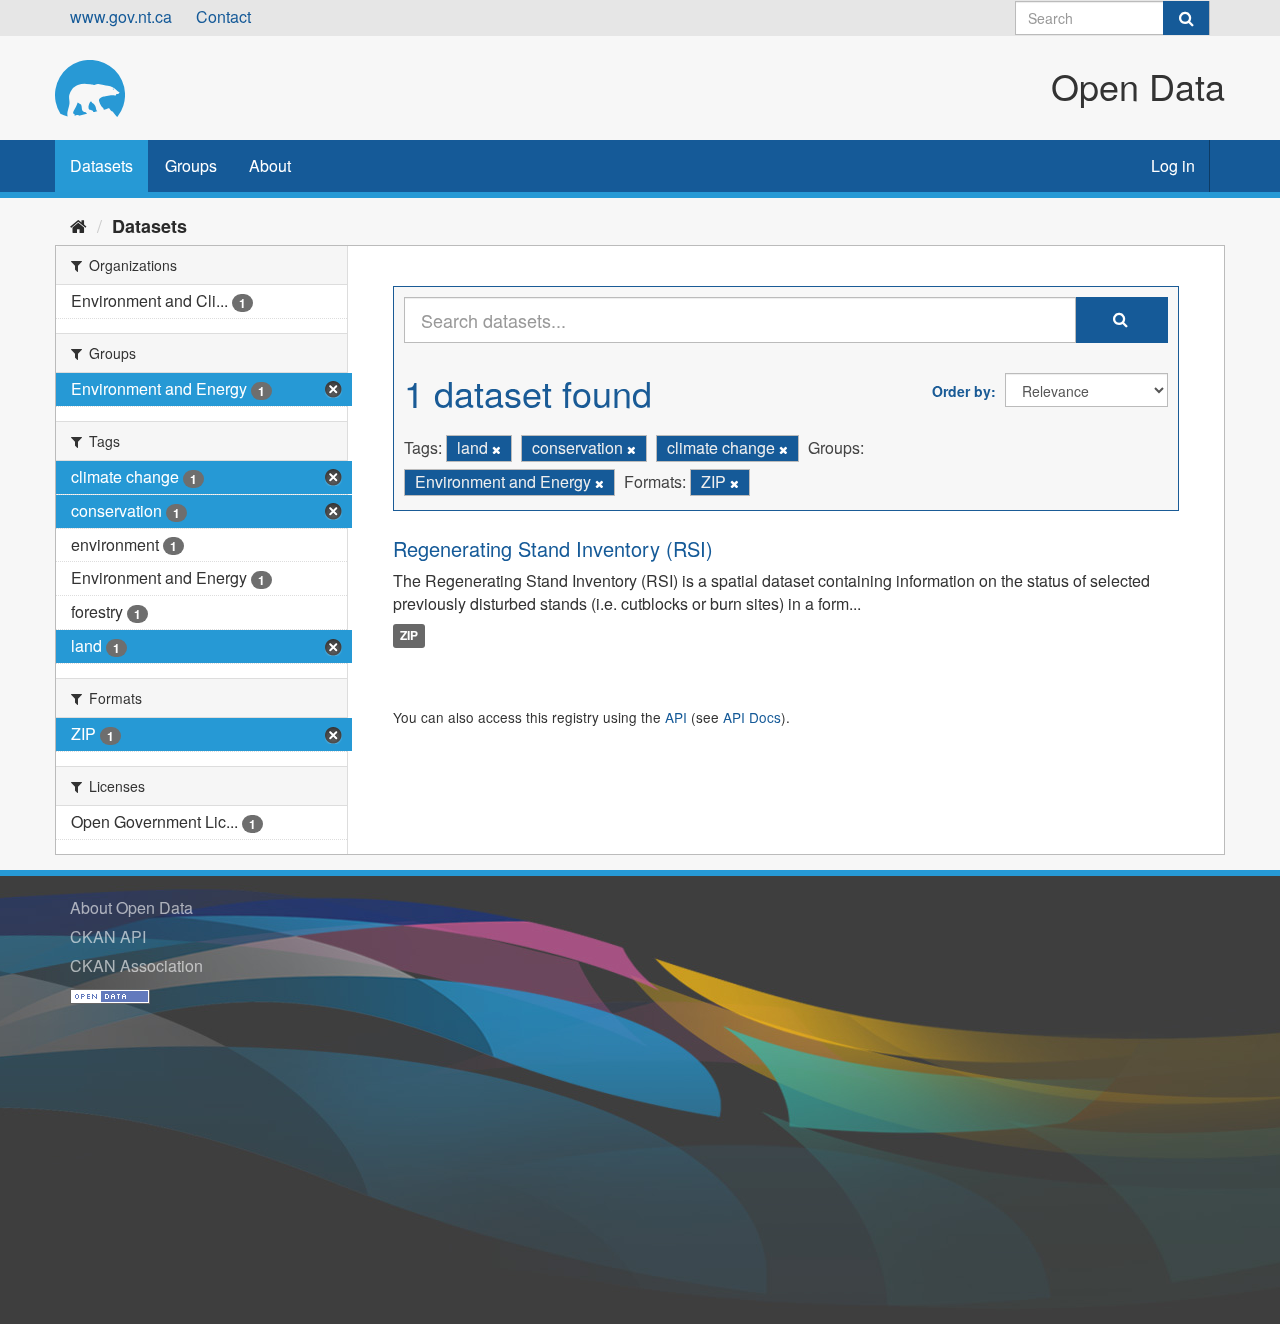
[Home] (78, 225)
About (270, 165)
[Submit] (1186, 18)
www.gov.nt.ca (121, 16)
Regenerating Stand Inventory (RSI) (553, 548)
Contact (223, 16)
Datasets (101, 165)
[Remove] (496, 449)
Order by (961, 391)
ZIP (409, 635)
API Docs (752, 717)
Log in (1173, 165)
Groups (191, 165)
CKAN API (108, 936)
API (676, 717)
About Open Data (131, 907)
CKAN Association (136, 965)
